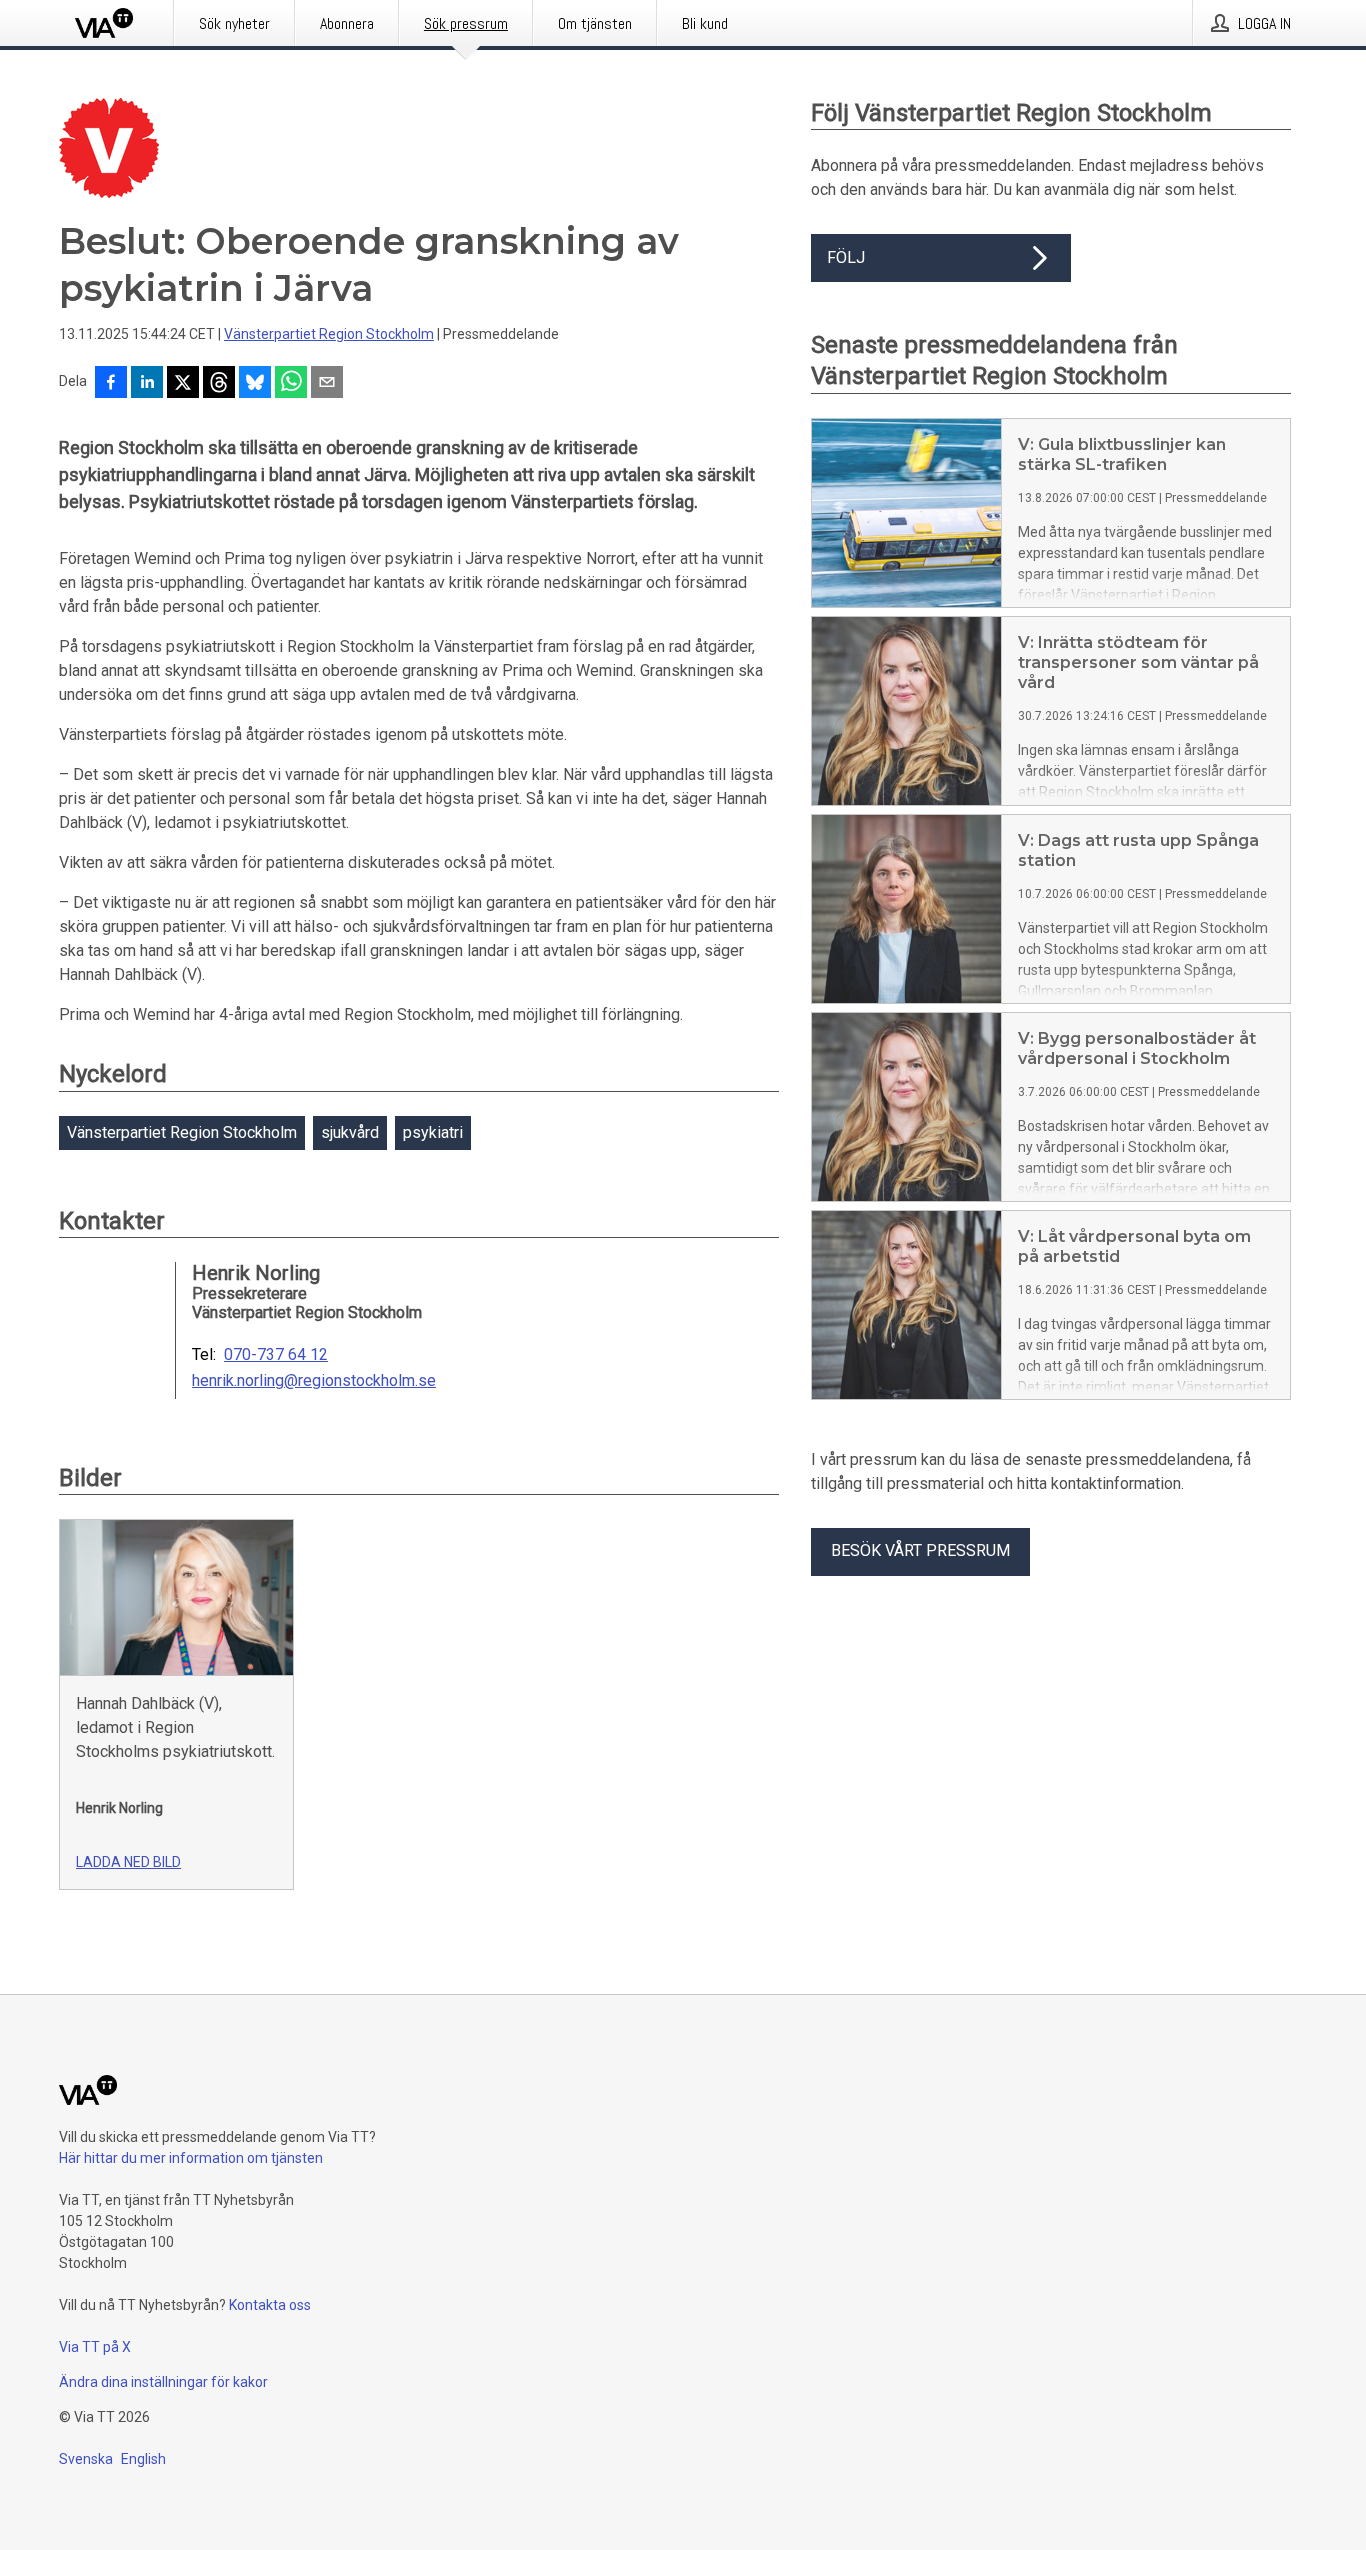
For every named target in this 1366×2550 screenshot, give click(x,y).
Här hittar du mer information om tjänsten (191, 2158)
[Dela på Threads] (219, 384)
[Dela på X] (183, 384)
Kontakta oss (270, 2305)
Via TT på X (95, 2347)
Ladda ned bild (128, 1862)
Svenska (86, 2459)
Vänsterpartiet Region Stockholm (329, 334)
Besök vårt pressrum (920, 1550)
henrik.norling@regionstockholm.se (314, 1381)
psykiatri (433, 1132)
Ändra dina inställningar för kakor (163, 2382)
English (143, 2459)
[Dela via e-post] (327, 384)
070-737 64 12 (276, 1355)
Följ (846, 257)
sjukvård (350, 1132)
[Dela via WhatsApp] (291, 384)
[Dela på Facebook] (111, 384)
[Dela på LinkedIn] (147, 384)
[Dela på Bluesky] (255, 384)
